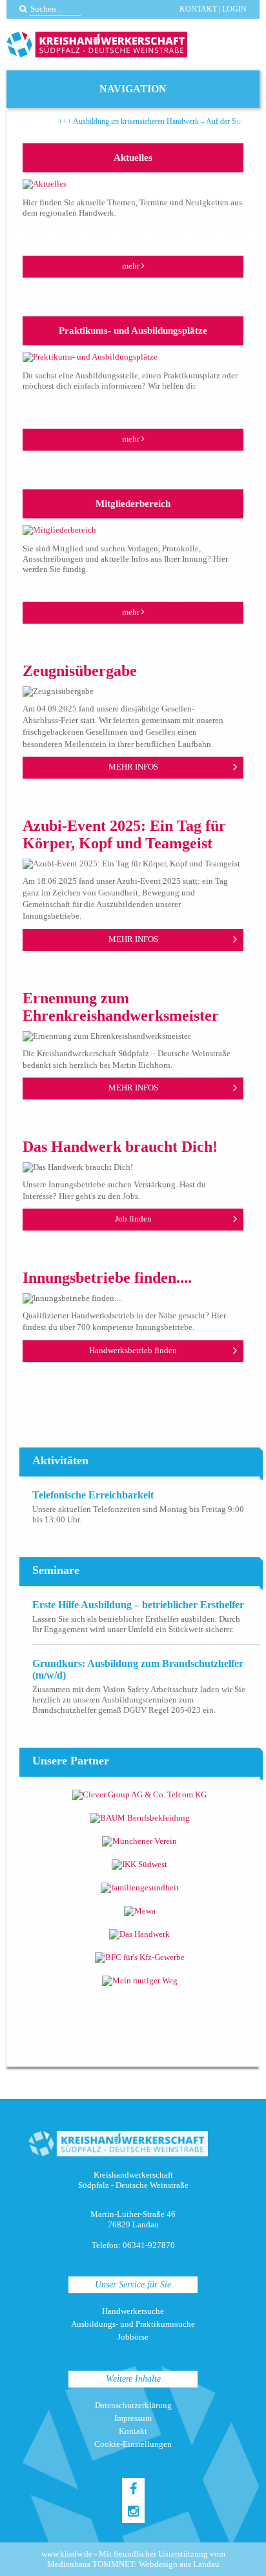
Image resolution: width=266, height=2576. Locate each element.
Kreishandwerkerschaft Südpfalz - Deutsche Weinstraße (97, 45)
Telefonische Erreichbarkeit (93, 1495)
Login (234, 9)
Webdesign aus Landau (179, 2564)
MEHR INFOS (133, 767)
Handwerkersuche (133, 2311)
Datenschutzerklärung (133, 2405)
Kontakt (198, 9)
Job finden (133, 1219)
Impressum (133, 2418)
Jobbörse (133, 2337)
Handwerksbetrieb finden (133, 1350)
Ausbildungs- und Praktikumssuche (133, 2324)
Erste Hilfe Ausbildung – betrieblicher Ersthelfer (138, 1605)
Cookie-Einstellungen (133, 2444)
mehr (132, 266)
